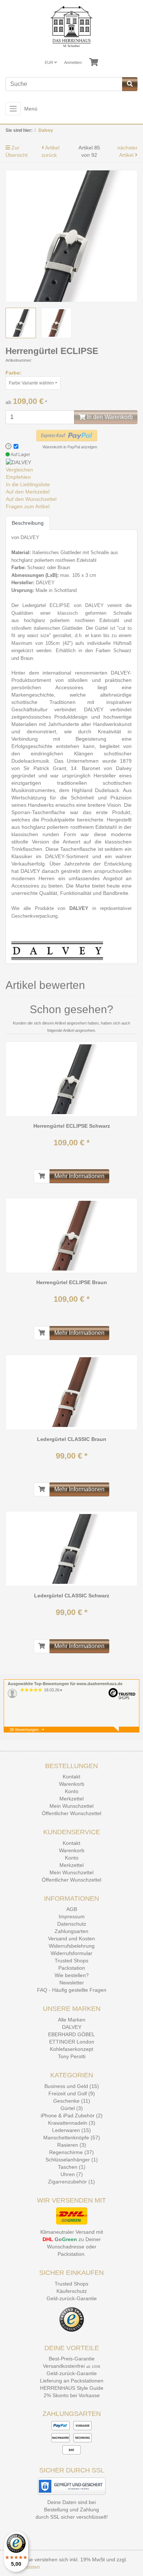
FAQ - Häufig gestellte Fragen (72, 1990)
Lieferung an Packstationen (72, 2381)
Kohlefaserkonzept (71, 2049)
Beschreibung (28, 523)
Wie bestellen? (72, 1975)
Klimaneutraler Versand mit (72, 2232)
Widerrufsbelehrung (72, 1946)
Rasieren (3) (72, 2145)
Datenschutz (72, 1924)
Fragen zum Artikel (28, 506)
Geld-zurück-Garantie (72, 2298)
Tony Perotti (72, 2056)
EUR (49, 62)
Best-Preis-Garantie (72, 2359)
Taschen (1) (72, 2167)
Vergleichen (19, 470)
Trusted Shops (71, 1961)
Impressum (72, 1916)
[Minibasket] (94, 62)
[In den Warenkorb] (42, 1176)
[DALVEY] (19, 462)
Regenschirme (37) (71, 2152)
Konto (72, 1791)
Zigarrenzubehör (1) (71, 2182)
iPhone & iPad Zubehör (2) (72, 2116)
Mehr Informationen (79, 1176)
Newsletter (72, 1983)
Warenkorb (72, 1784)
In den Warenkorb (109, 417)
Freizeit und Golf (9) (72, 2093)
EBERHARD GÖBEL (71, 2034)
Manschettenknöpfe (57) (72, 2138)
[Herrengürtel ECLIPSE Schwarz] (71, 1079)
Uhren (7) (72, 2174)
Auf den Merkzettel (28, 492)
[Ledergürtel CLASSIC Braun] (71, 1392)
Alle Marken (72, 2020)
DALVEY (72, 2027)
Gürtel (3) (72, 2108)
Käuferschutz (72, 2291)
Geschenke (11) (72, 2101)
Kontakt (71, 1777)
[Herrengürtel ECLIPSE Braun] (71, 1236)
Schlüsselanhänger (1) (72, 2160)
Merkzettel (71, 1799)
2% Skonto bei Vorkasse (72, 2395)
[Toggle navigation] (13, 109)
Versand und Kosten (71, 1939)
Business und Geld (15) (72, 2086)
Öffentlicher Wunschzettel (71, 1813)
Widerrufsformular (71, 1953)
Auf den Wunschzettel (31, 499)
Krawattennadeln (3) (72, 2123)
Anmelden (73, 62)
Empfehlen (18, 477)
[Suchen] (130, 84)
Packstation (72, 1968)
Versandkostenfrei (64, 2366)
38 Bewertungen (24, 1730)
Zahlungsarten (71, 1931)
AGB (72, 1909)
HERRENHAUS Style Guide (72, 2388)
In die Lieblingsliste (28, 484)
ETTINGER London (72, 2042)
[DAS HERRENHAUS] (71, 27)
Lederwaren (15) (71, 2130)
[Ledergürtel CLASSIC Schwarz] (71, 1549)
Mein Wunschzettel (71, 1806)
